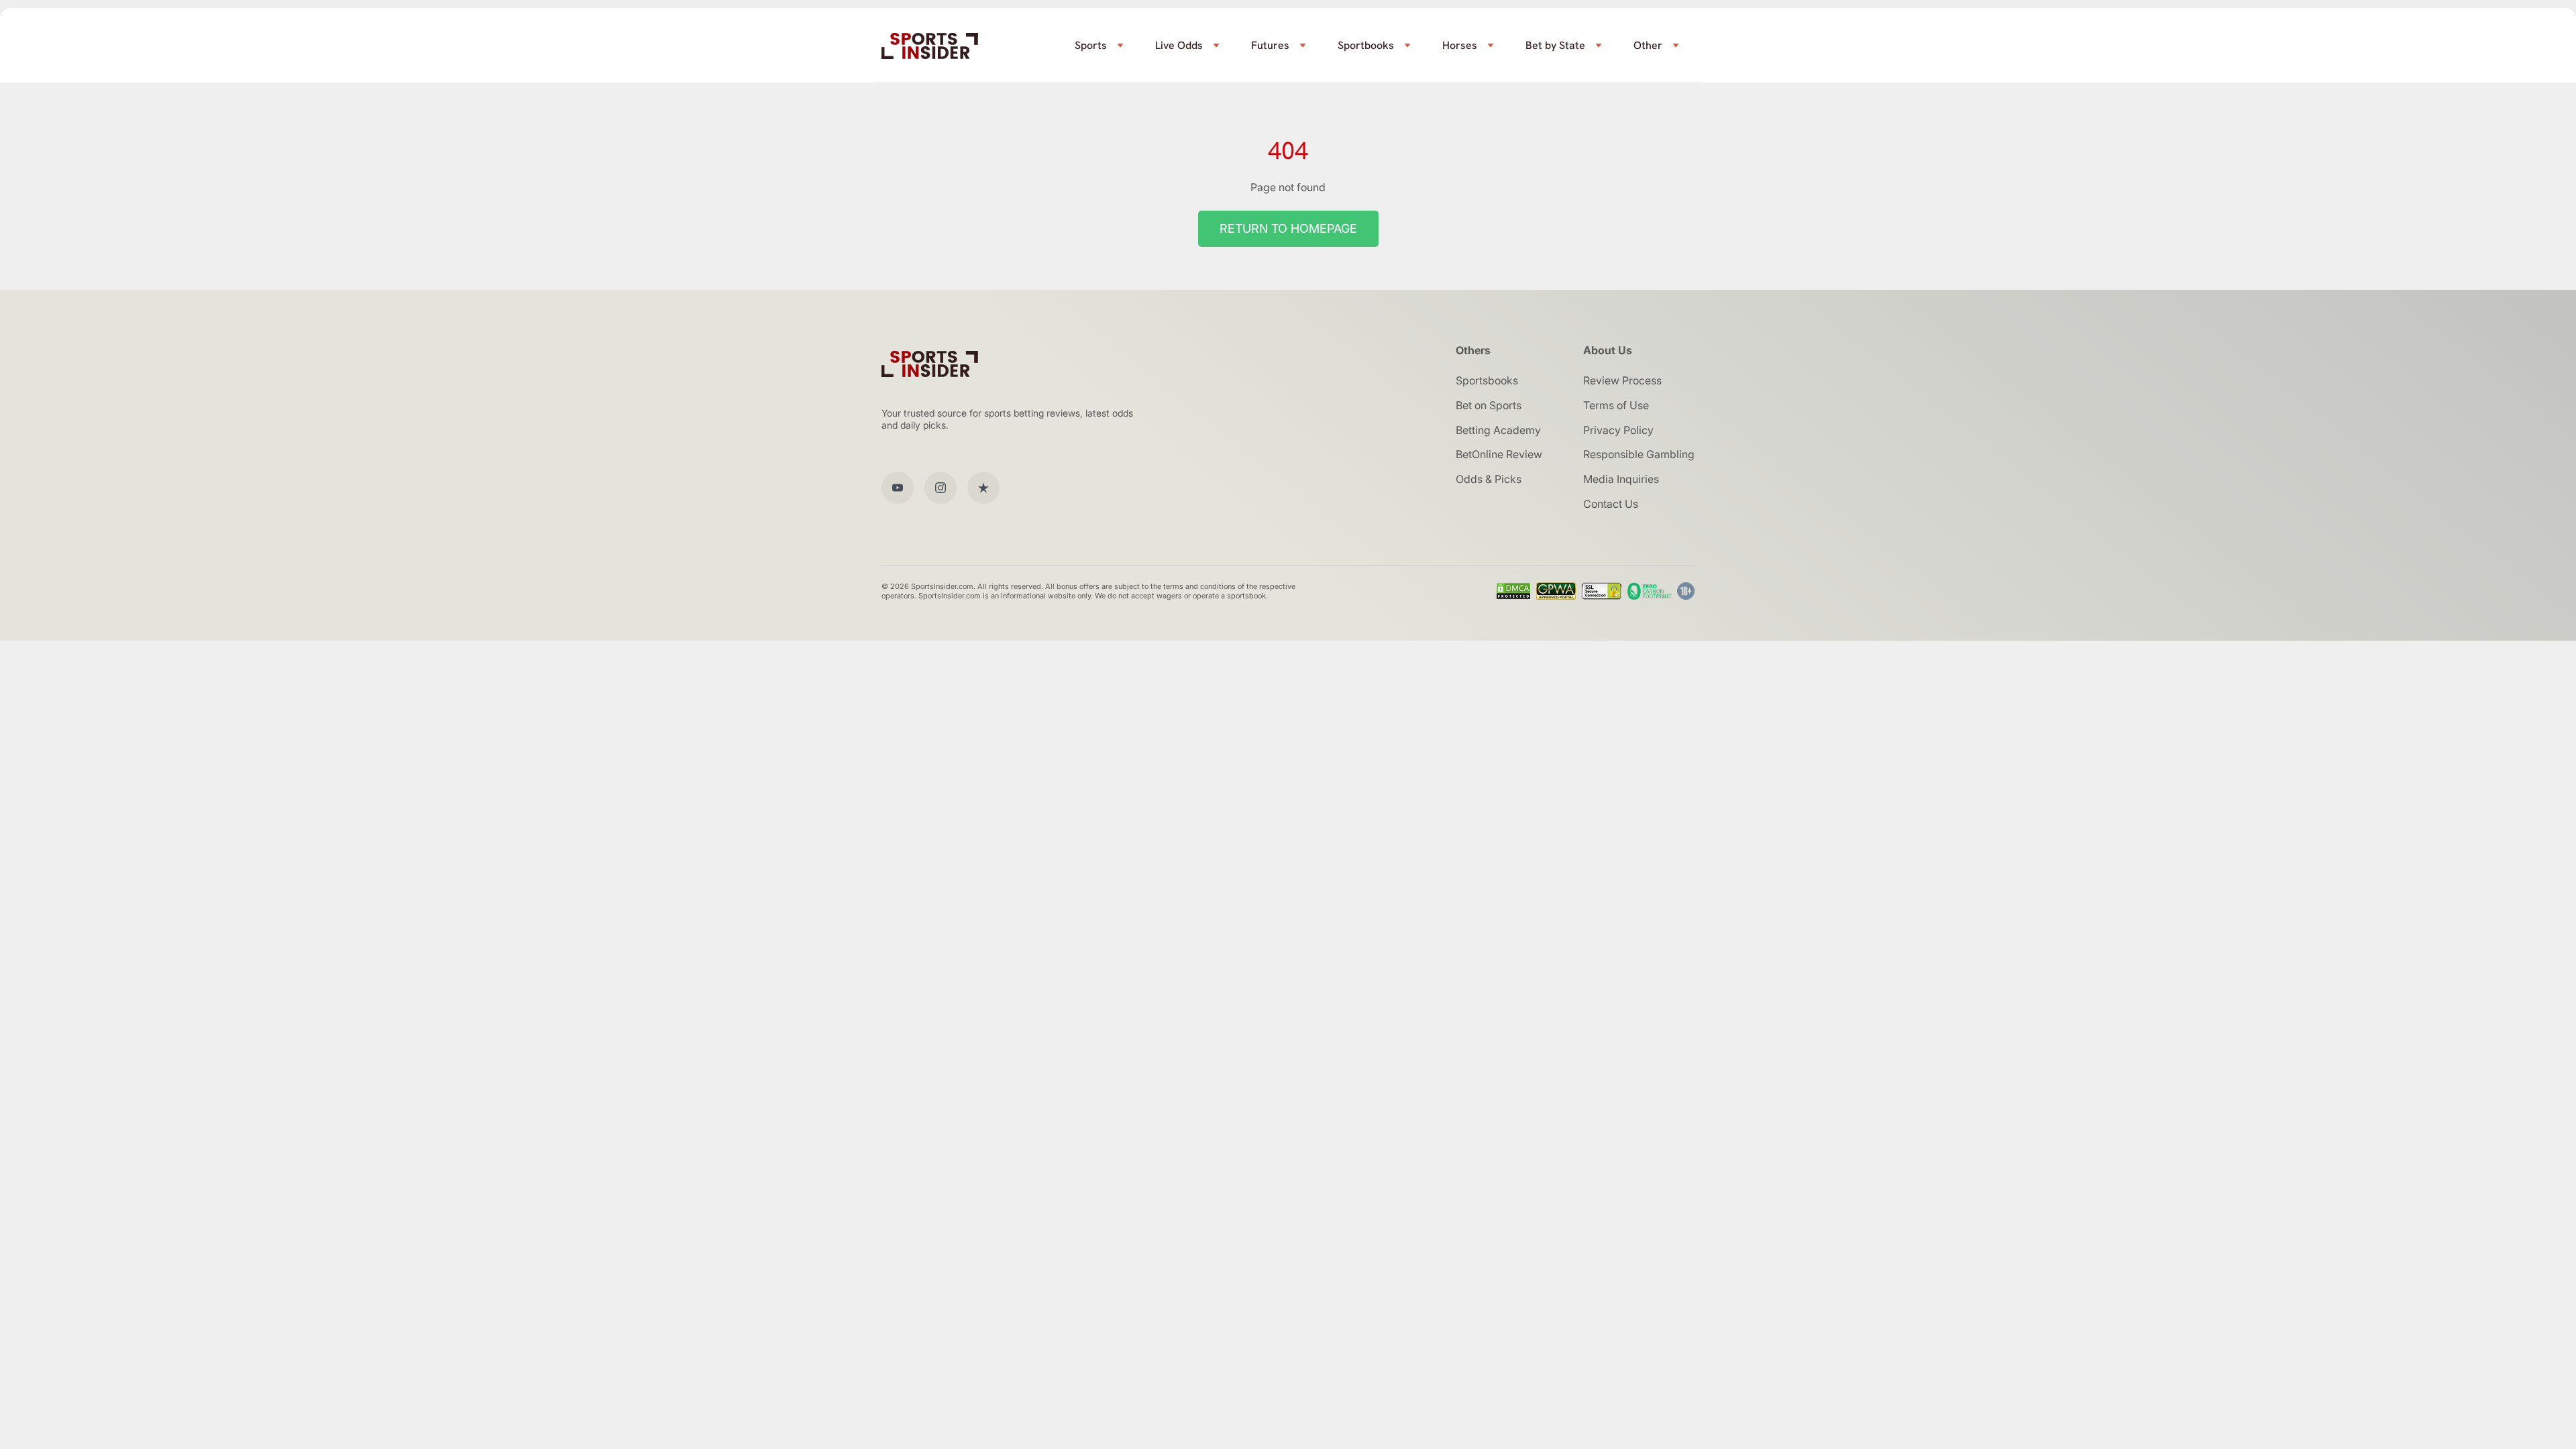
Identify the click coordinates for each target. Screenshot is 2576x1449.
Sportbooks (1366, 45)
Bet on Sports (1489, 405)
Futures (1270, 45)
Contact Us (1611, 504)
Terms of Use (1616, 405)
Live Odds (1179, 45)
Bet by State (1555, 45)
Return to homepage (1288, 228)
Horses (1460, 45)
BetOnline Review (1499, 454)
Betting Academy (1498, 430)
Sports (1091, 45)
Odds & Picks (1489, 479)
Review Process (1622, 380)
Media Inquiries (1621, 479)
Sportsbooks (1487, 380)
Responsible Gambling (1639, 454)
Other (1648, 45)
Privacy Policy (1618, 430)
